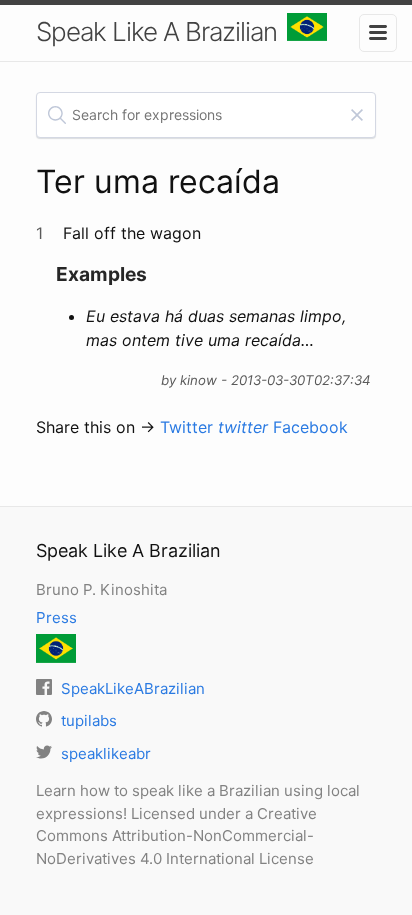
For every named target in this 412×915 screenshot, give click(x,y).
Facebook (310, 427)
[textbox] (206, 115)
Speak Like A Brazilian (156, 31)
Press (56, 617)
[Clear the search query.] (357, 115)
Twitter (214, 427)
